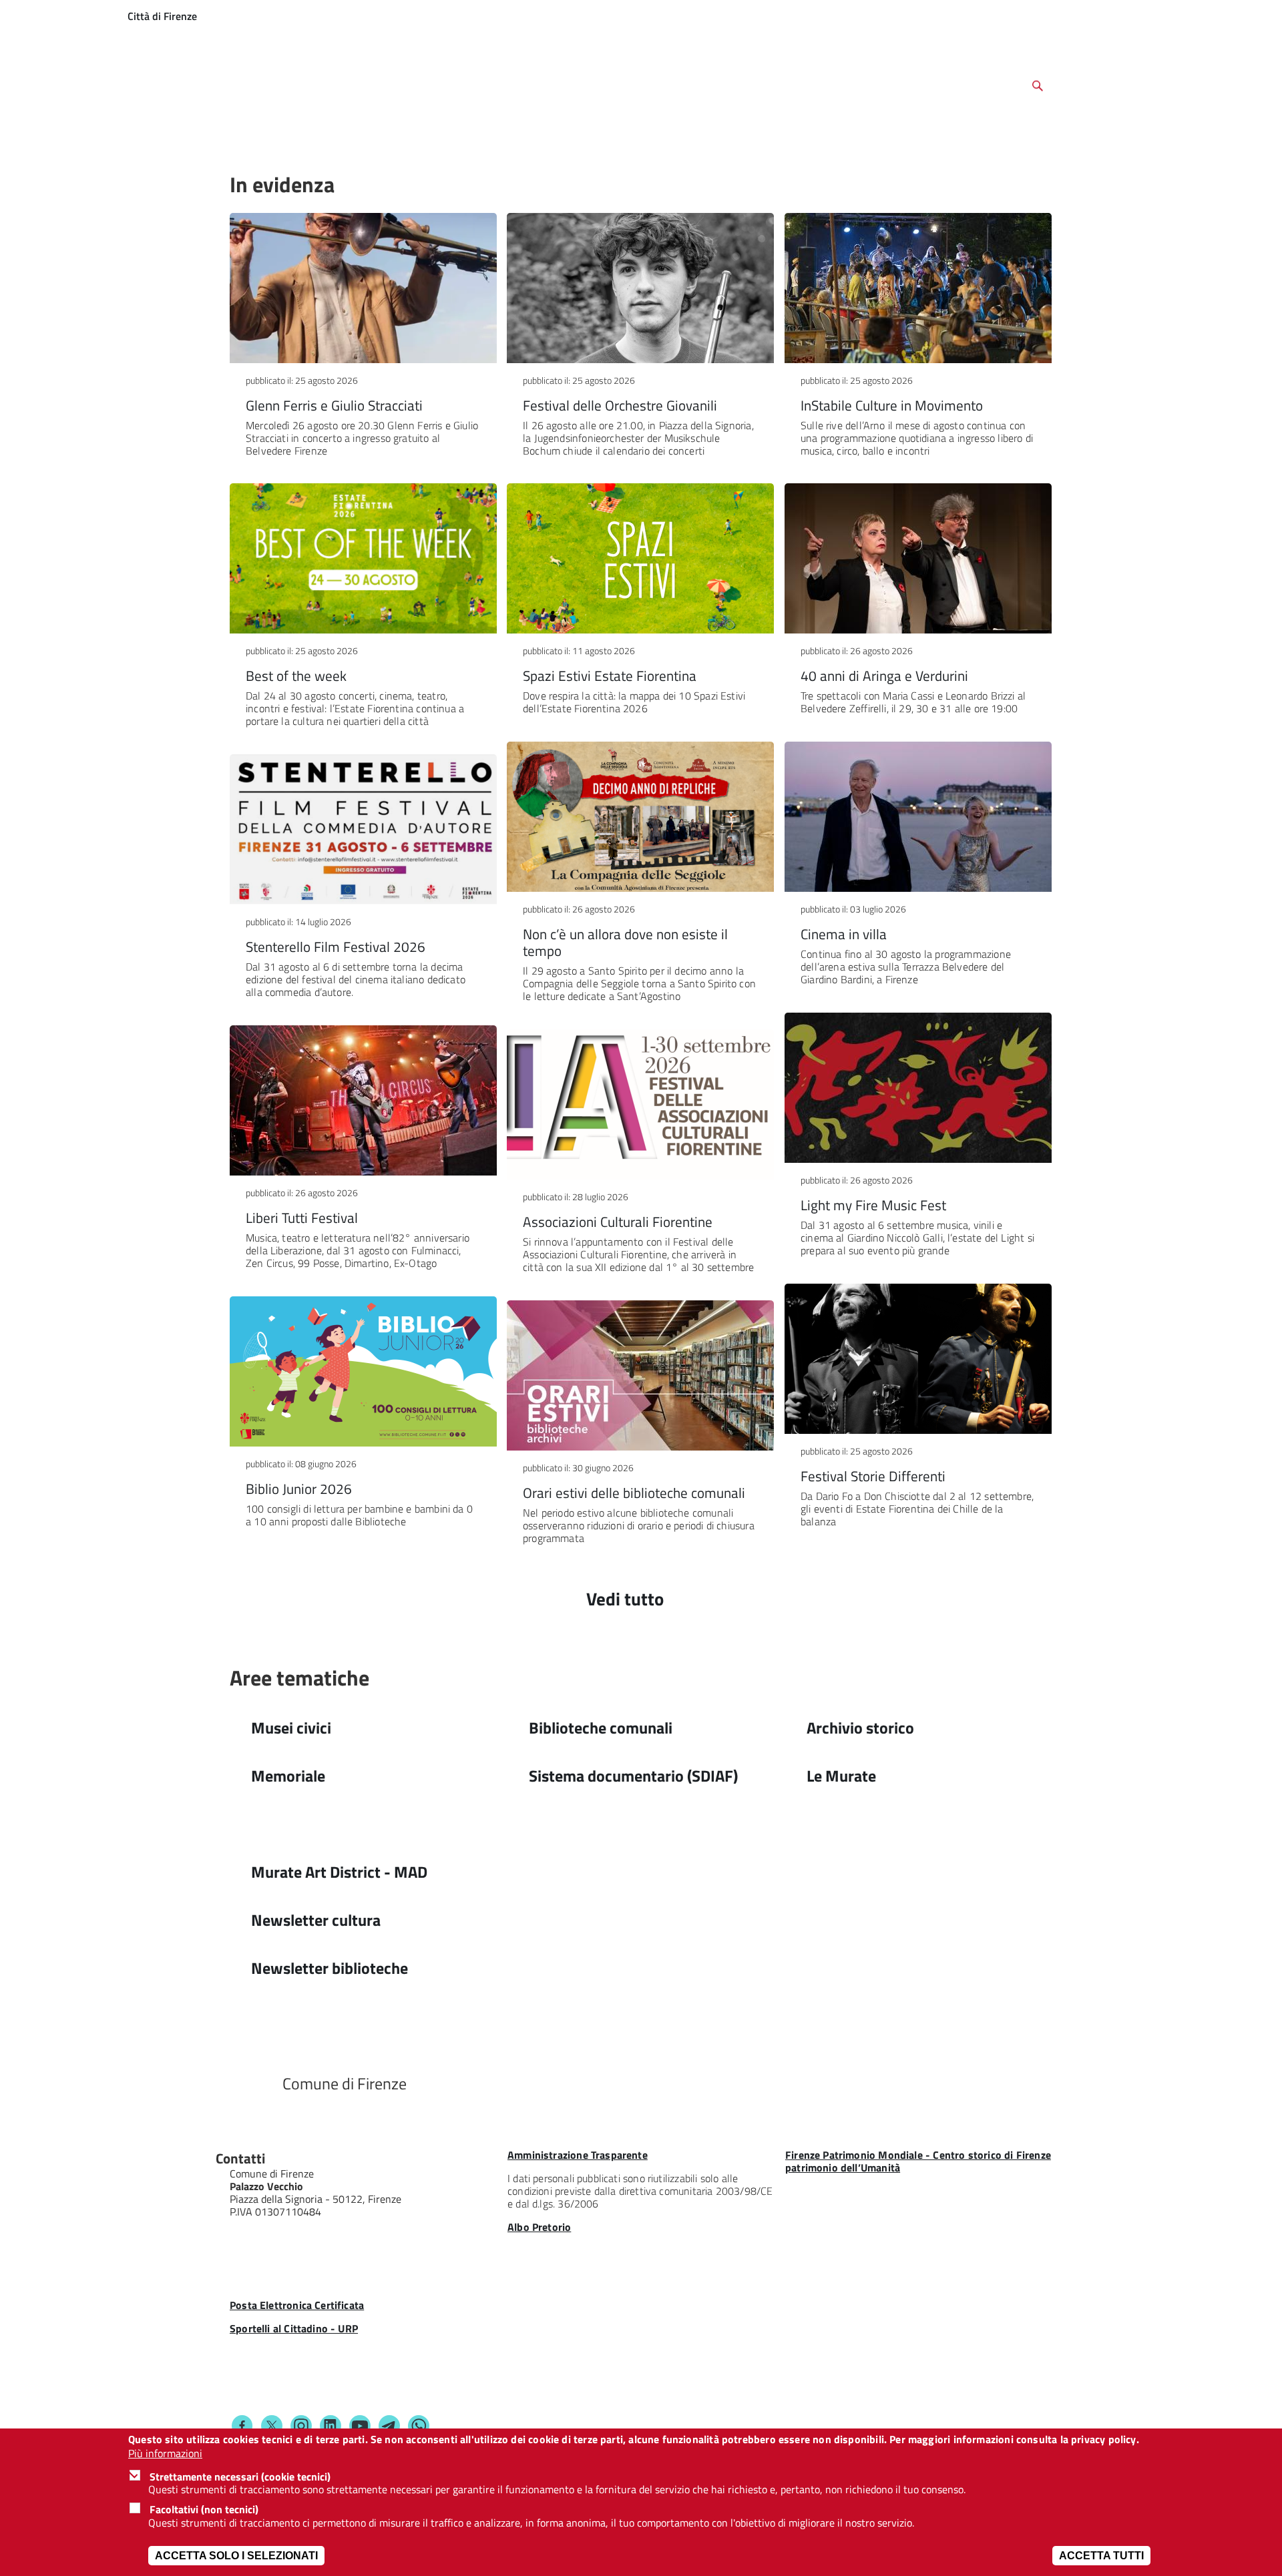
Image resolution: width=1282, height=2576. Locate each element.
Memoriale (288, 1776)
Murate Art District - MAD (339, 1872)
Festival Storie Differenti (873, 1476)
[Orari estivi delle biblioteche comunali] (640, 1375)
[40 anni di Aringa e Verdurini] (918, 558)
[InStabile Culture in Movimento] (918, 288)
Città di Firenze (162, 16)
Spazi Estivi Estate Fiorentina (610, 676)
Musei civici (291, 1728)
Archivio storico (463, 139)
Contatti (240, 2158)
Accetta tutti (1101, 2556)
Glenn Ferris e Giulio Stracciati (334, 405)
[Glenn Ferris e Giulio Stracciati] (363, 288)
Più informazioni (165, 2453)
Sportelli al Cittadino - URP (294, 2328)
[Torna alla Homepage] (248, 2083)
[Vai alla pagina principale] (264, 83)
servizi (1229, 16)
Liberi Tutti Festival (302, 1218)
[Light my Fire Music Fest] (918, 1088)
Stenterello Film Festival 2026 (336, 947)
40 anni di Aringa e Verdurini (884, 676)
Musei (253, 139)
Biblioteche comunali (601, 1728)
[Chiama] (283, 2265)
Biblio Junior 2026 (299, 1489)
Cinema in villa (844, 934)
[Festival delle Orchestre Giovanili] (640, 288)
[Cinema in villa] (918, 817)
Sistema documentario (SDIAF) (633, 1776)
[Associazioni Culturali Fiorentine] (640, 1104)
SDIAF (393, 139)
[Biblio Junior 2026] (363, 1371)
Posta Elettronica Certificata (297, 2305)
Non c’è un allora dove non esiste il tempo (625, 942)
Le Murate (856, 139)
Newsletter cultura (316, 1920)
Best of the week (296, 676)
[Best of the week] (363, 558)
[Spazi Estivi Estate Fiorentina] (640, 558)
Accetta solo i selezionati (236, 2556)
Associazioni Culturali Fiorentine (618, 1222)
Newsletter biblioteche (330, 1968)
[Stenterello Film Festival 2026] (363, 829)
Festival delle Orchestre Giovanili (620, 405)
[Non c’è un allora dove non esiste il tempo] (640, 817)
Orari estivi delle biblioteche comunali (634, 1493)
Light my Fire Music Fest (873, 1205)
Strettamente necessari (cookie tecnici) (240, 2477)
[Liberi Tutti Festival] (363, 1100)
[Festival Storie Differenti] (918, 1359)
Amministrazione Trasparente (578, 2155)
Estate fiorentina (773, 139)
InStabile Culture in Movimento (892, 405)
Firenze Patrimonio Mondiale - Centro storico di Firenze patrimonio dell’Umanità (918, 2161)
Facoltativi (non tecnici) (204, 2509)
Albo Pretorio (539, 2227)
